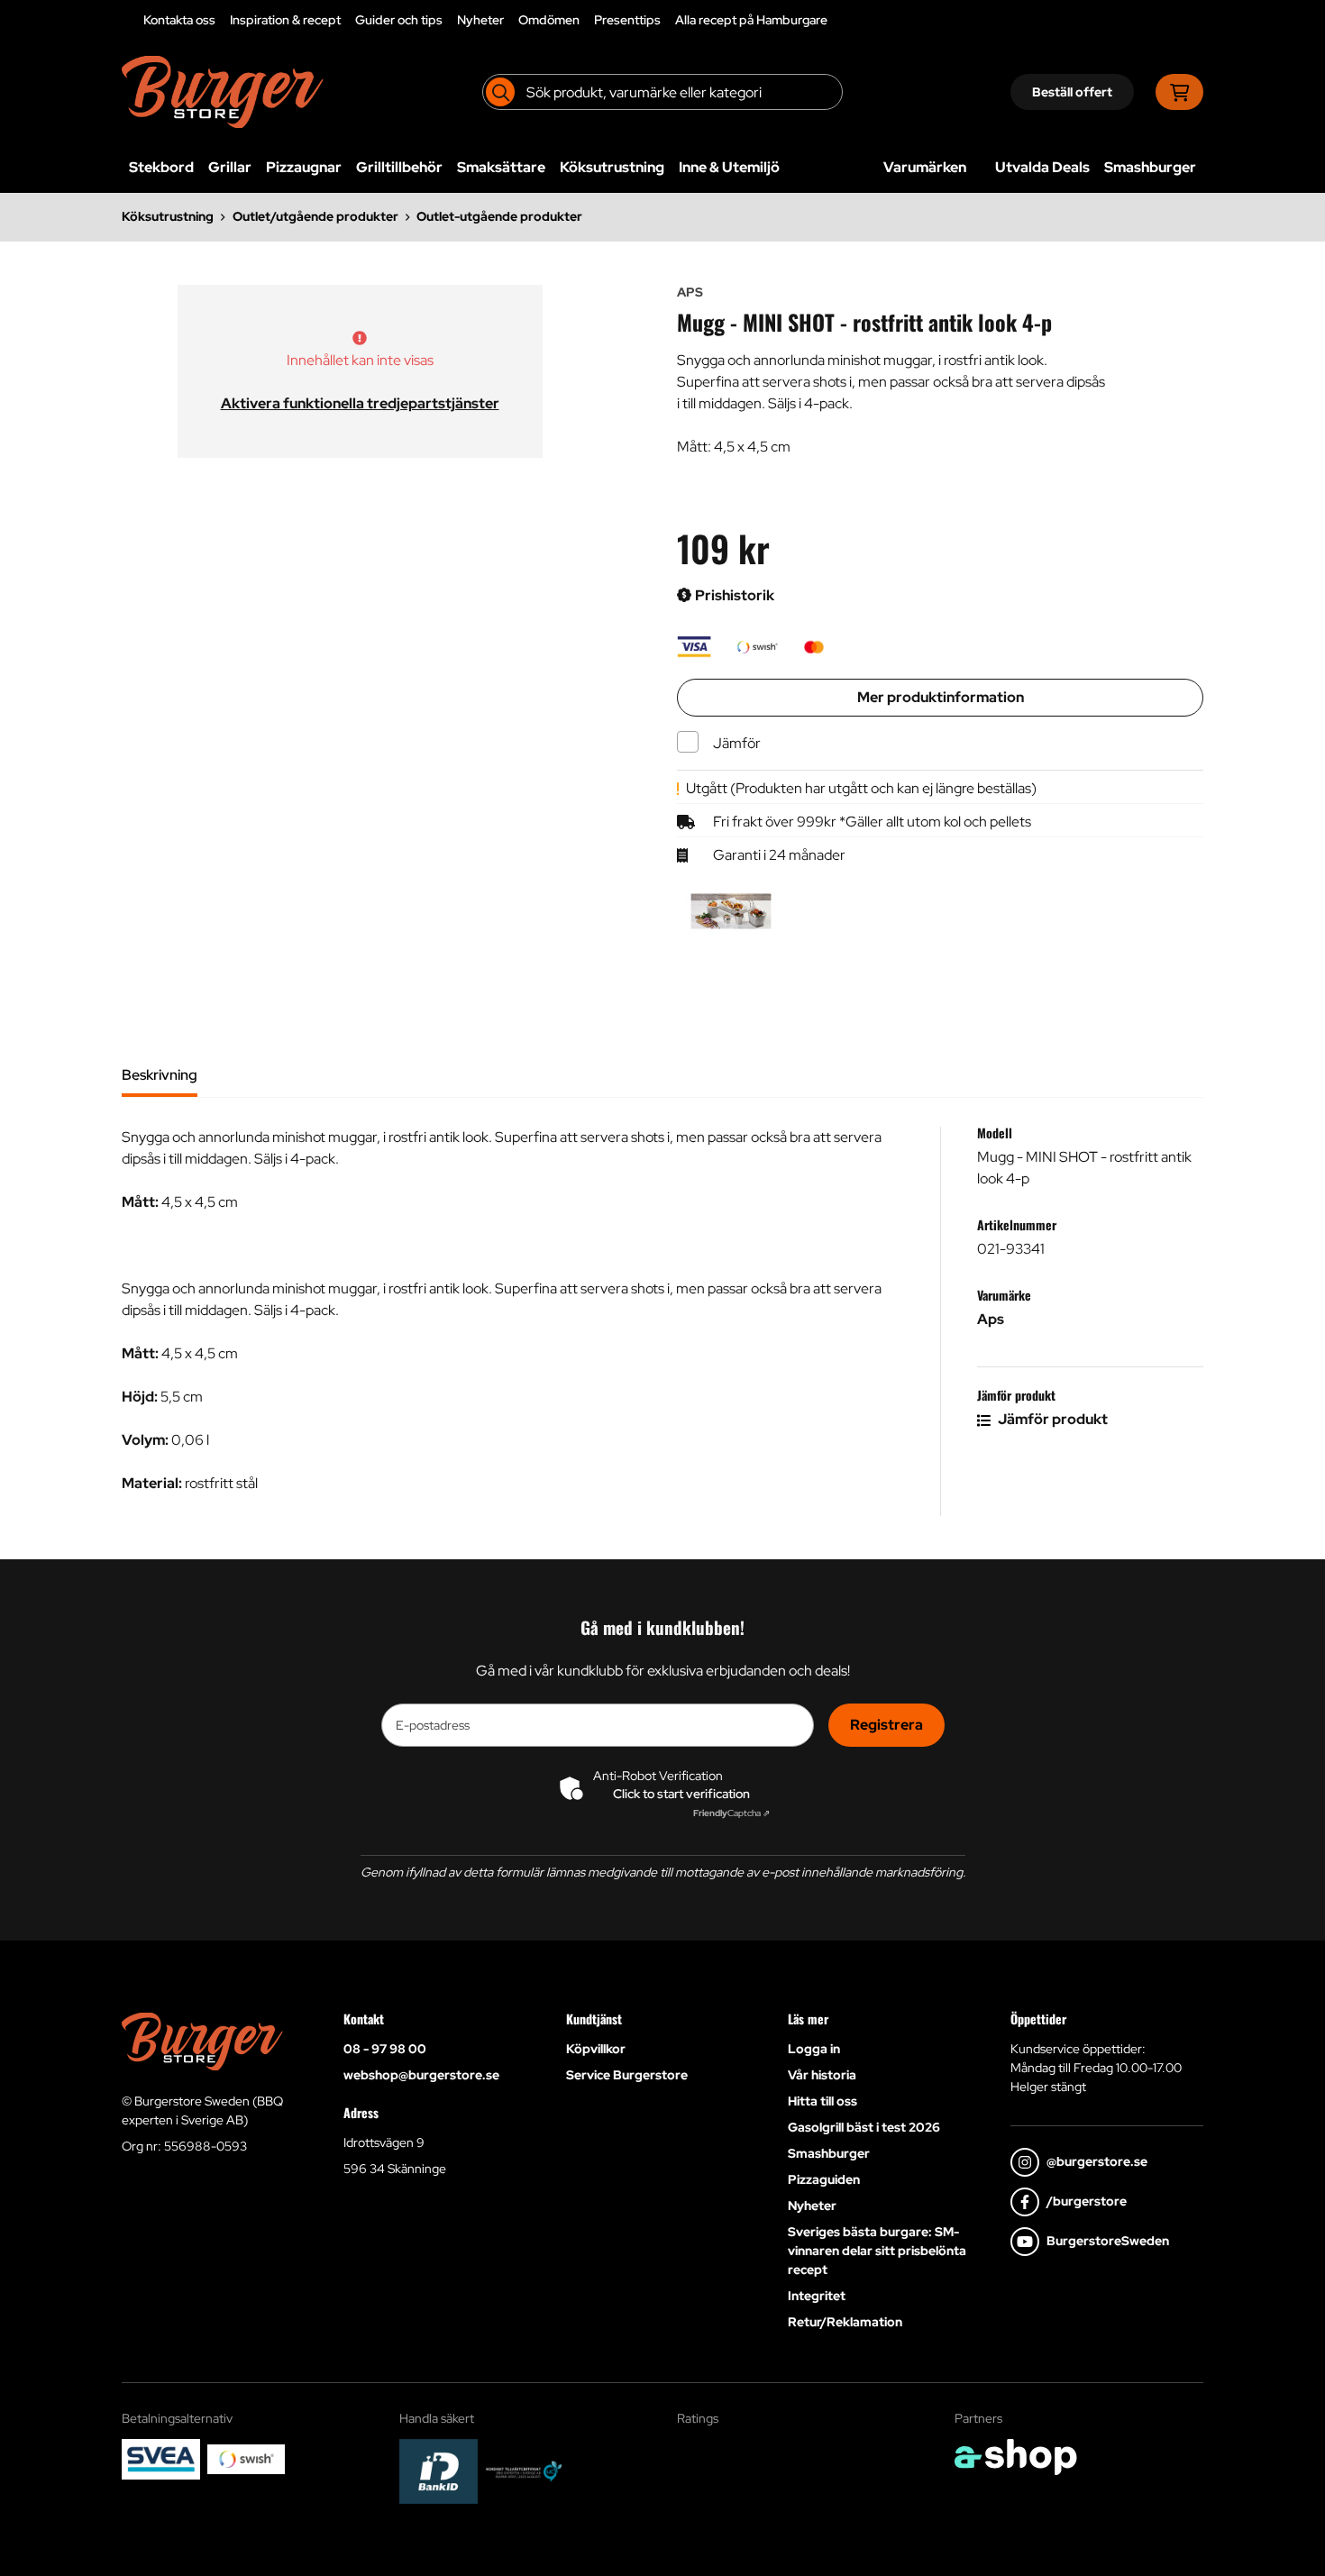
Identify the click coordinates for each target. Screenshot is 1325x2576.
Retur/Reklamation (845, 2322)
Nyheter (480, 20)
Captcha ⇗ (731, 1813)
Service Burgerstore (627, 2075)
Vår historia (822, 2075)
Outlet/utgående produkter (315, 216)
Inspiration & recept (285, 20)
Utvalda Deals (1042, 167)
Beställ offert (1072, 92)
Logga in (814, 2049)
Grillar (230, 167)
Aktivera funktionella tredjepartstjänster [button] (360, 403)
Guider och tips (399, 20)
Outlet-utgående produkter (499, 216)
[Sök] (500, 92)
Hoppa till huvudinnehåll (655, 23)
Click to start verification (681, 1794)
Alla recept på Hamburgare (751, 20)
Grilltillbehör (399, 167)
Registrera (886, 1725)
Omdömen (549, 20)
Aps (991, 1319)
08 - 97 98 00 (385, 2049)
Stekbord (161, 167)
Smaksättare (501, 167)
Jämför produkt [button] (1051, 1419)
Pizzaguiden (824, 2179)
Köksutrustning (612, 167)
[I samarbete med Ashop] (1016, 2457)
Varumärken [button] (925, 167)
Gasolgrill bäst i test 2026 (864, 2127)
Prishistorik (733, 595)
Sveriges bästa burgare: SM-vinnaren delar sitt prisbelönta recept (877, 2251)
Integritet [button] (817, 2296)
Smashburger (1150, 167)
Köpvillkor (596, 2049)
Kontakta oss (179, 20)
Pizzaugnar (304, 167)
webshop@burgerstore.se (421, 2075)
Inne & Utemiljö (729, 167)
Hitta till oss (822, 2101)
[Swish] (247, 2459)
